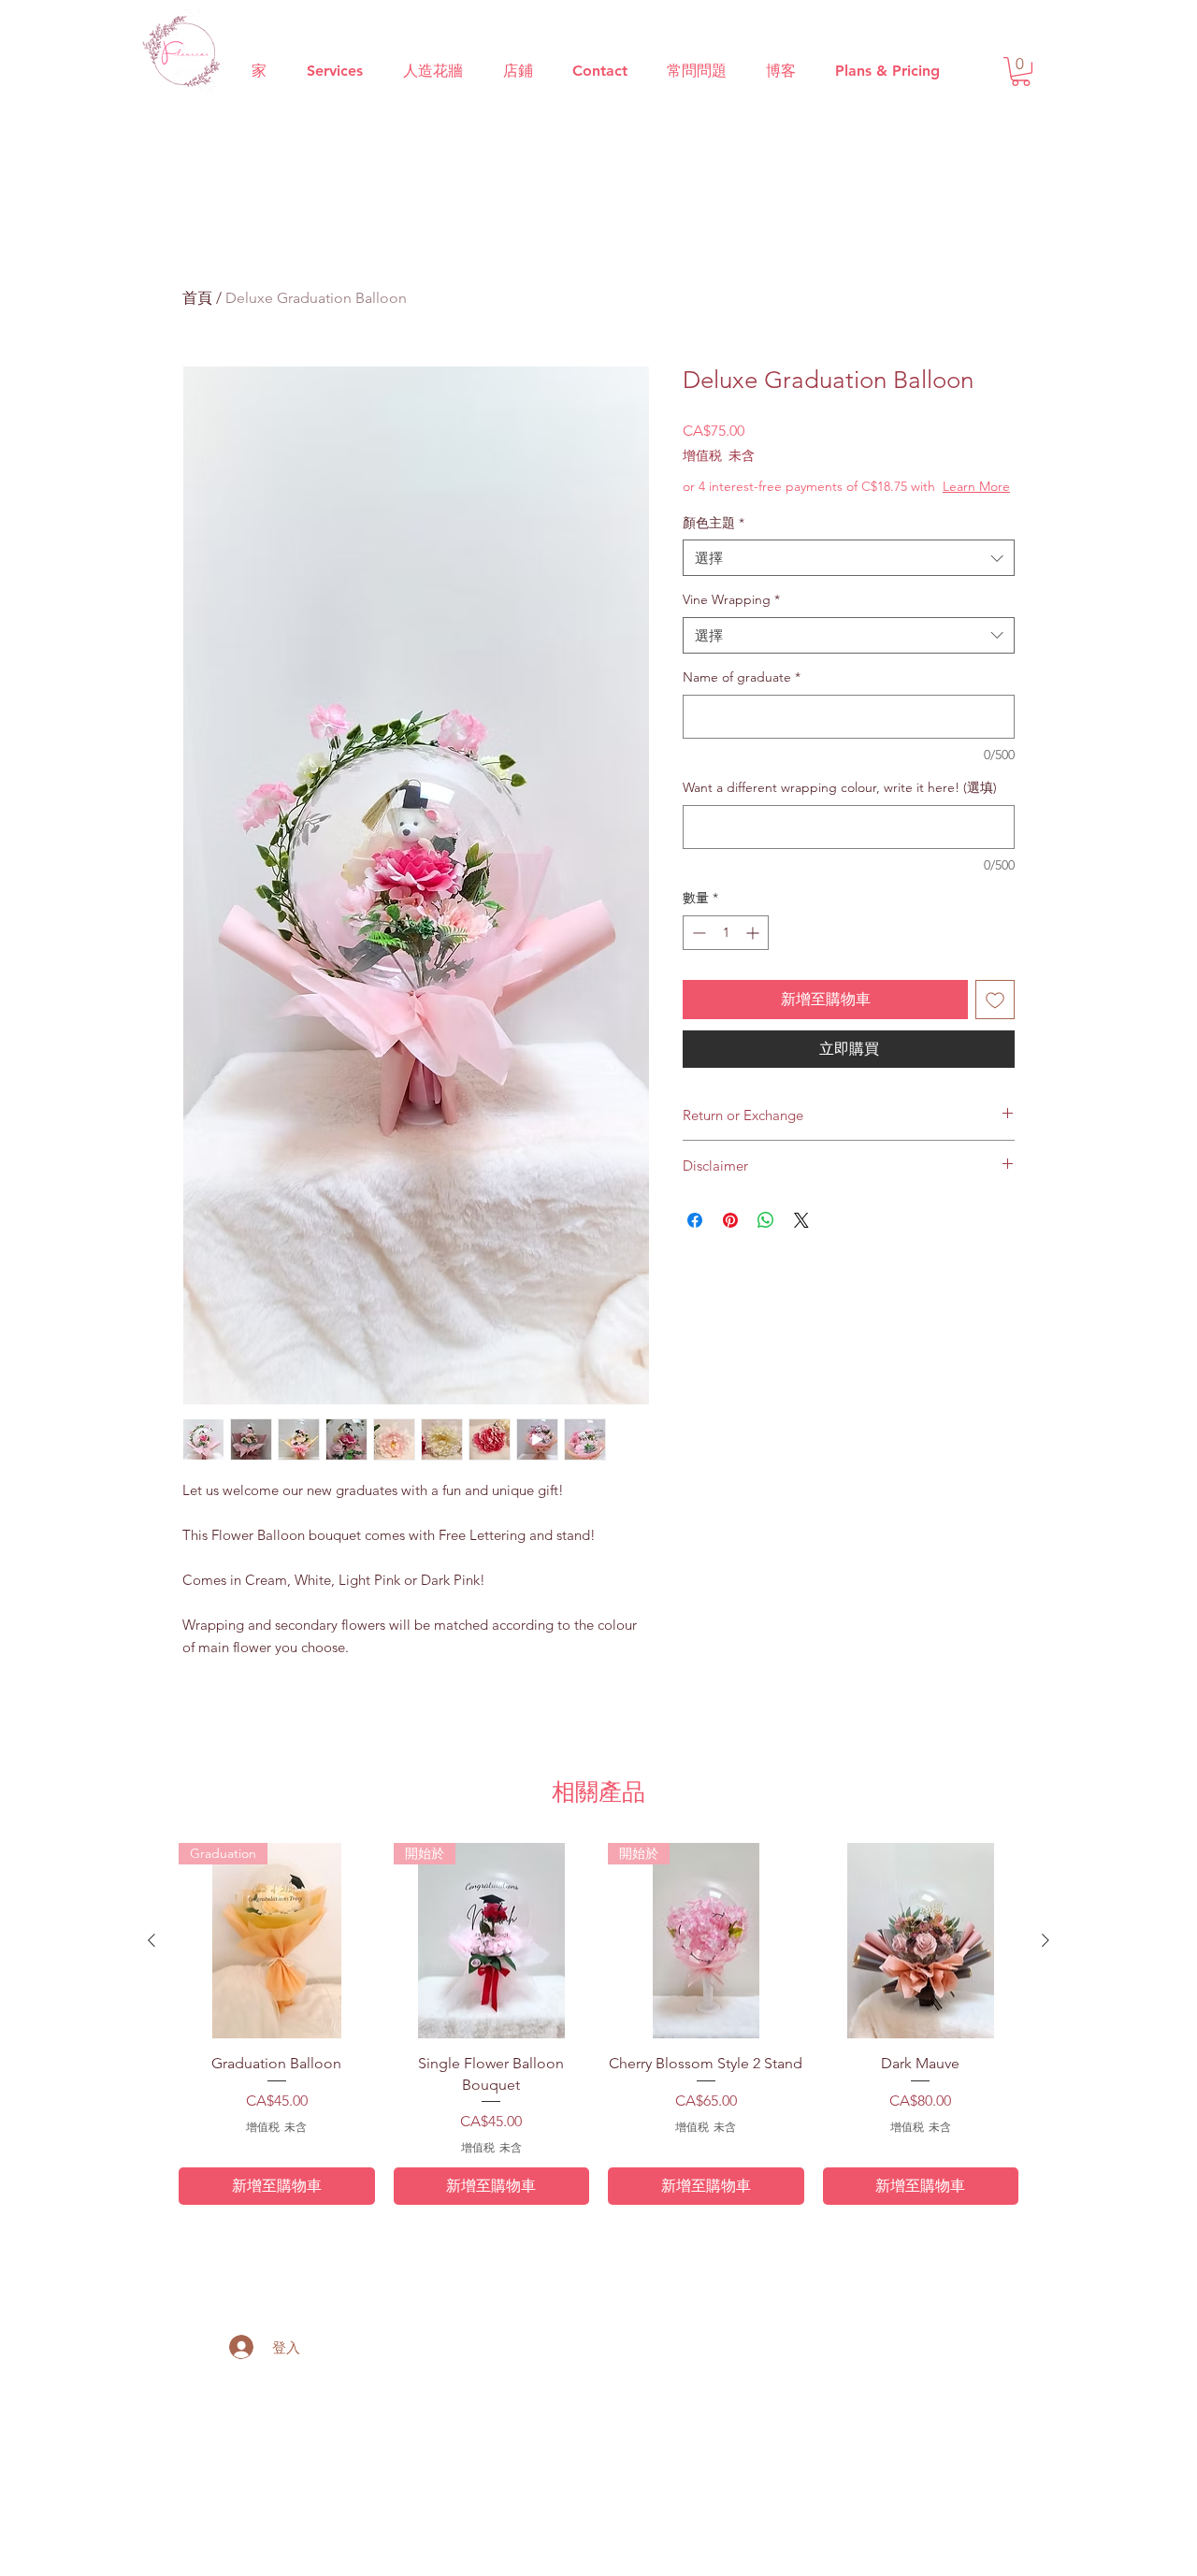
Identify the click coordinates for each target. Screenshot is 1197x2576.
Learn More (976, 486)
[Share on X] (801, 1220)
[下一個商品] (1046, 1940)
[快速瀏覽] (921, 1941)
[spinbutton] (726, 933)
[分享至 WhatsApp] (766, 1220)
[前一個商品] (151, 1940)
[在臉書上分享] (695, 1220)
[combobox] (849, 558)
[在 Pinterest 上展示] (730, 1220)
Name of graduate (742, 677)
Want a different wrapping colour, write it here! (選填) (840, 787)
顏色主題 (714, 523)
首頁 (197, 298)
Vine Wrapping (731, 599)
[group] (598, 2024)
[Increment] (754, 933)
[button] (1021, 72)
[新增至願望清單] (995, 1000)
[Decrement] (697, 933)
